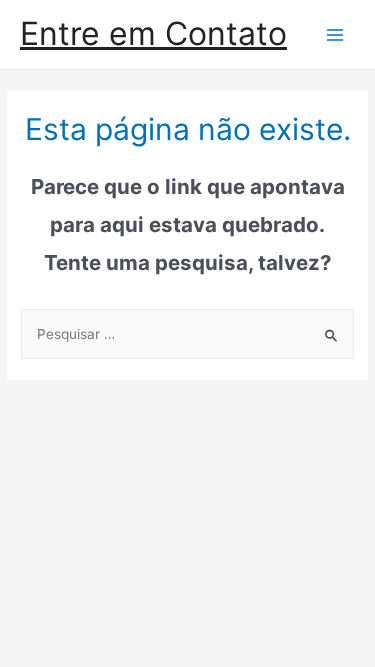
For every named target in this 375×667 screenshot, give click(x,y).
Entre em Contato (153, 33)
